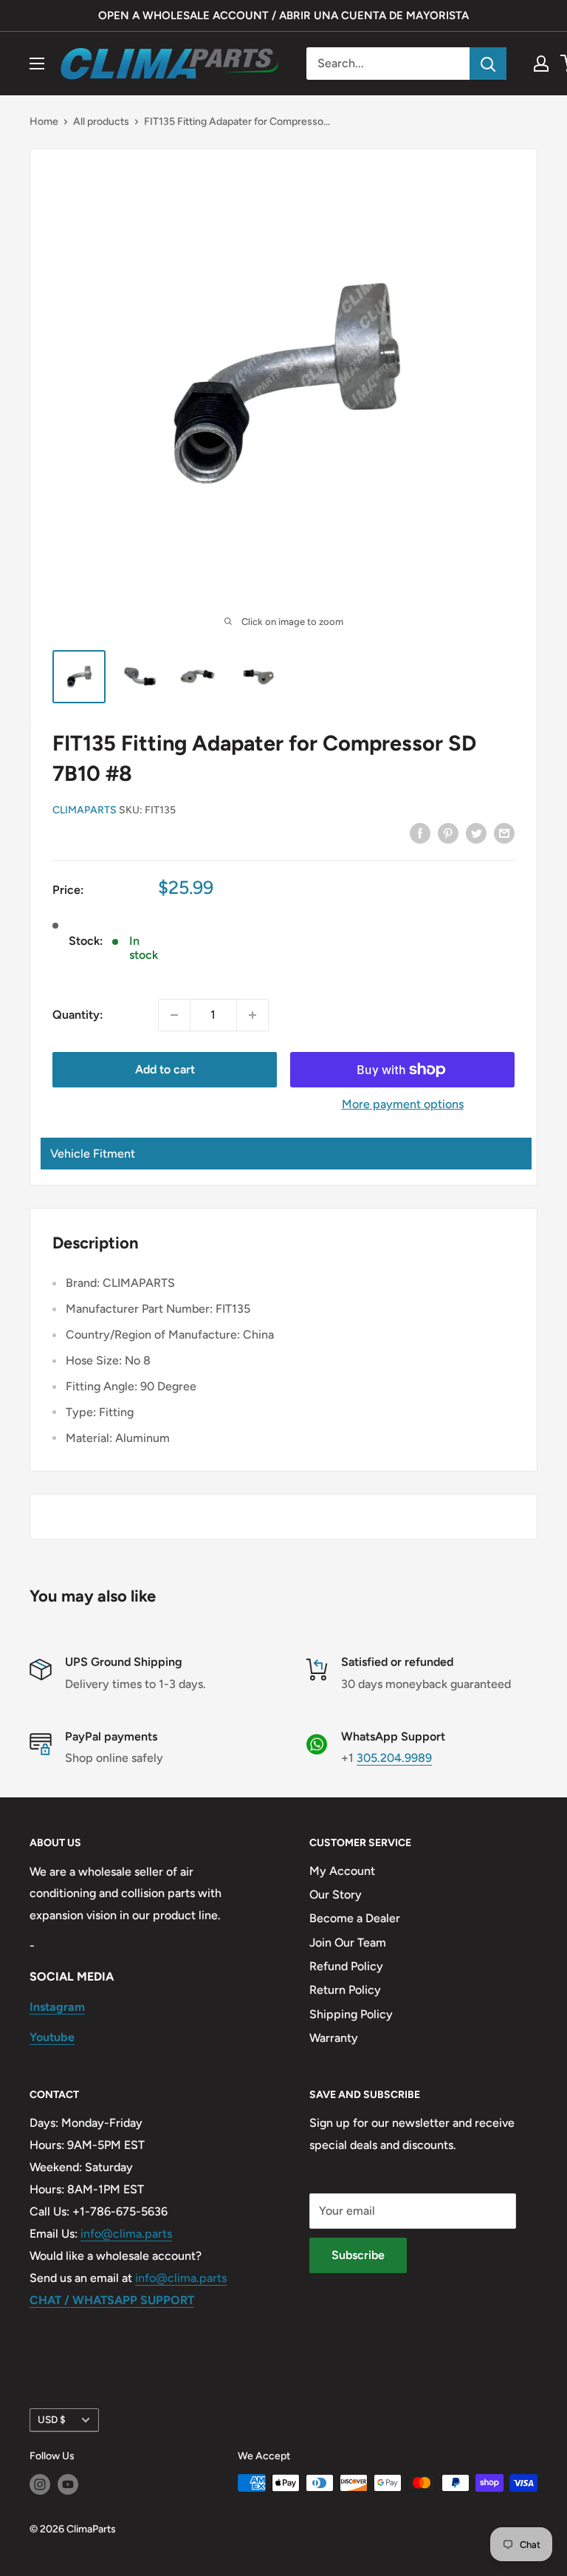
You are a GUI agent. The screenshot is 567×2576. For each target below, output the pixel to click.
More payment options (403, 1104)
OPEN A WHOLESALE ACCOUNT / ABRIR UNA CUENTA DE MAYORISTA (283, 16)
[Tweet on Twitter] (476, 833)
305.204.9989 (394, 1758)
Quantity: (78, 1015)
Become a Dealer (355, 1918)
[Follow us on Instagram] (40, 2484)
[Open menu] (37, 64)
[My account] (541, 64)
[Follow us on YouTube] (68, 2484)
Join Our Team (348, 1943)
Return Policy (345, 1990)
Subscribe (358, 2255)
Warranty (334, 2038)
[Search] (488, 64)
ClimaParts (85, 810)
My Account (342, 1871)
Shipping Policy (351, 2014)
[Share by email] (504, 833)
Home (44, 122)
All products (101, 122)
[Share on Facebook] (420, 833)
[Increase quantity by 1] (252, 1015)
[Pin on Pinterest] (448, 833)
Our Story (336, 1895)
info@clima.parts (126, 2234)
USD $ (52, 2419)
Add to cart (165, 1069)
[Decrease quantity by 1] (174, 1015)
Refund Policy (346, 1966)
